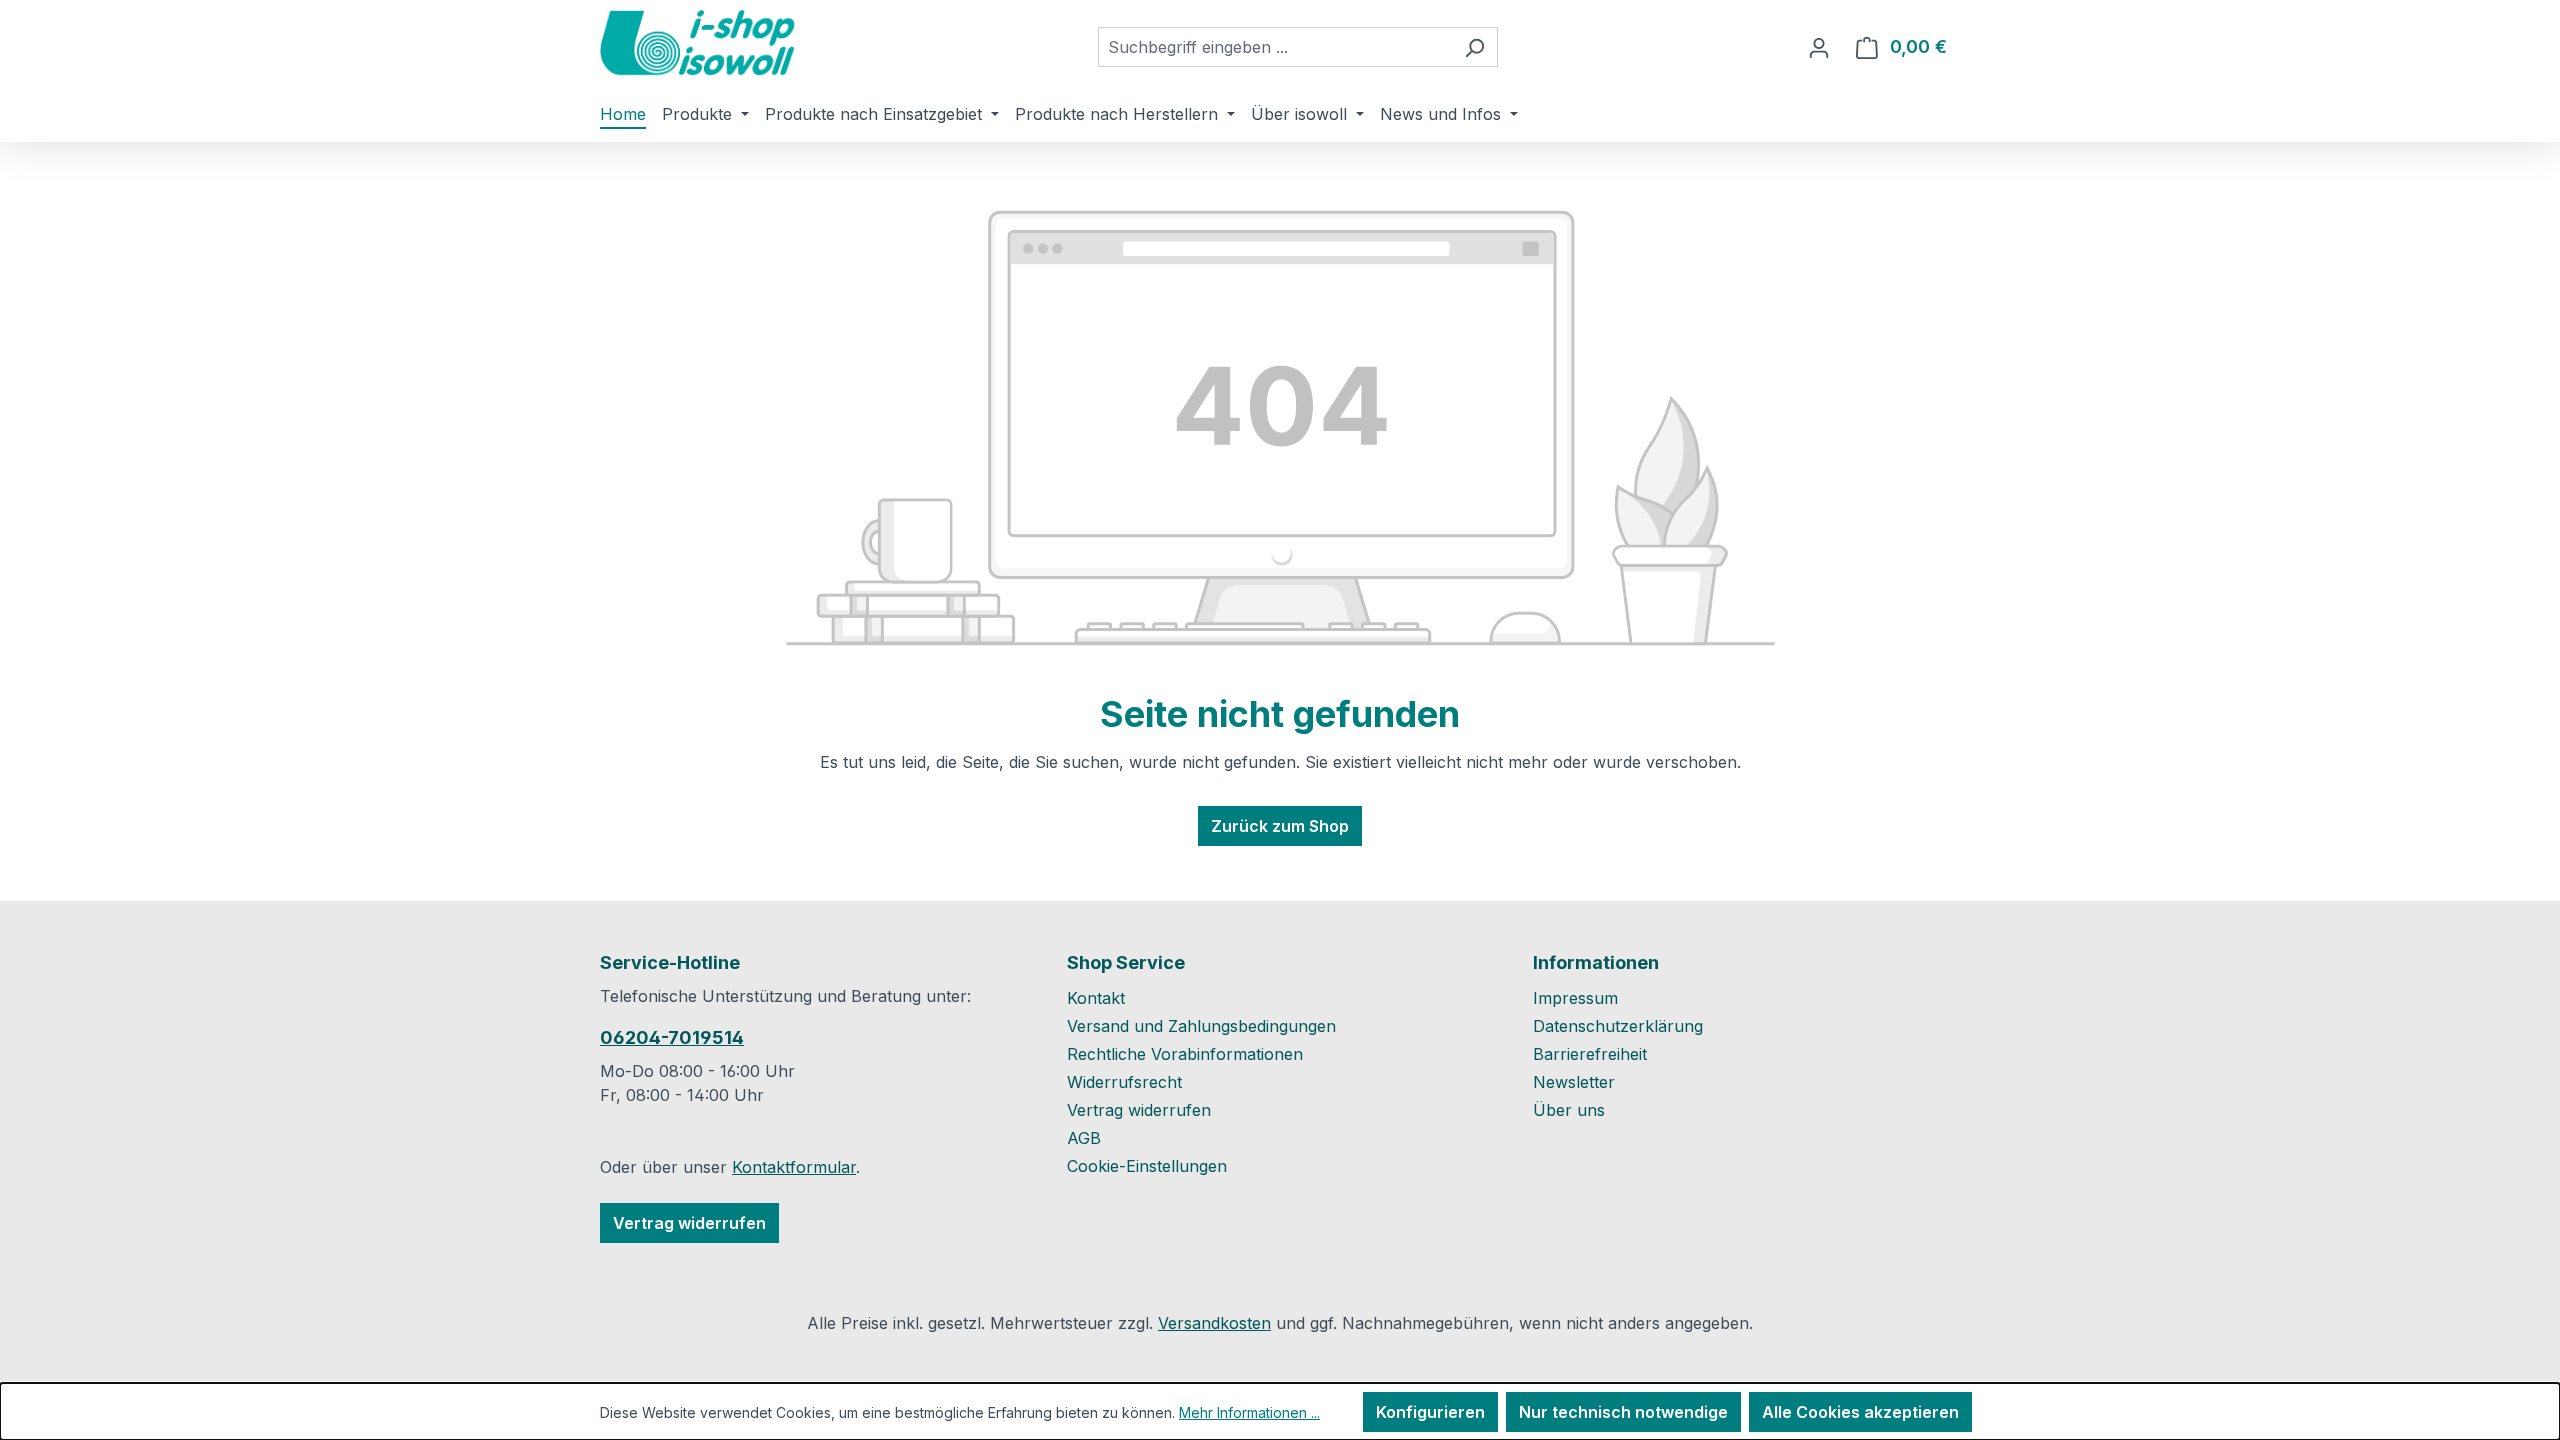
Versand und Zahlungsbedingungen (1201, 1026)
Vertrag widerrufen (689, 1223)
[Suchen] (1474, 47)
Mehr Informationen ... (1249, 1412)
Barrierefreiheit (1590, 1054)
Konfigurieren (1430, 1412)
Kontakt (1096, 998)
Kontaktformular (794, 1167)
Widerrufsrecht (1124, 1082)
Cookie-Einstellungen (1147, 1166)
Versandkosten (1214, 1323)
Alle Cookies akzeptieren (1860, 1412)
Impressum (1575, 998)
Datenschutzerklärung (1618, 1026)
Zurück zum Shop (1280, 826)
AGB (1084, 1138)
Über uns (1569, 1110)
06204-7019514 (672, 1037)
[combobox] (1275, 47)
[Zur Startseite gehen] (700, 43)
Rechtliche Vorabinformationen (1185, 1054)
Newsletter (1574, 1082)
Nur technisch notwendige (1623, 1412)
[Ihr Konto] (1819, 47)
